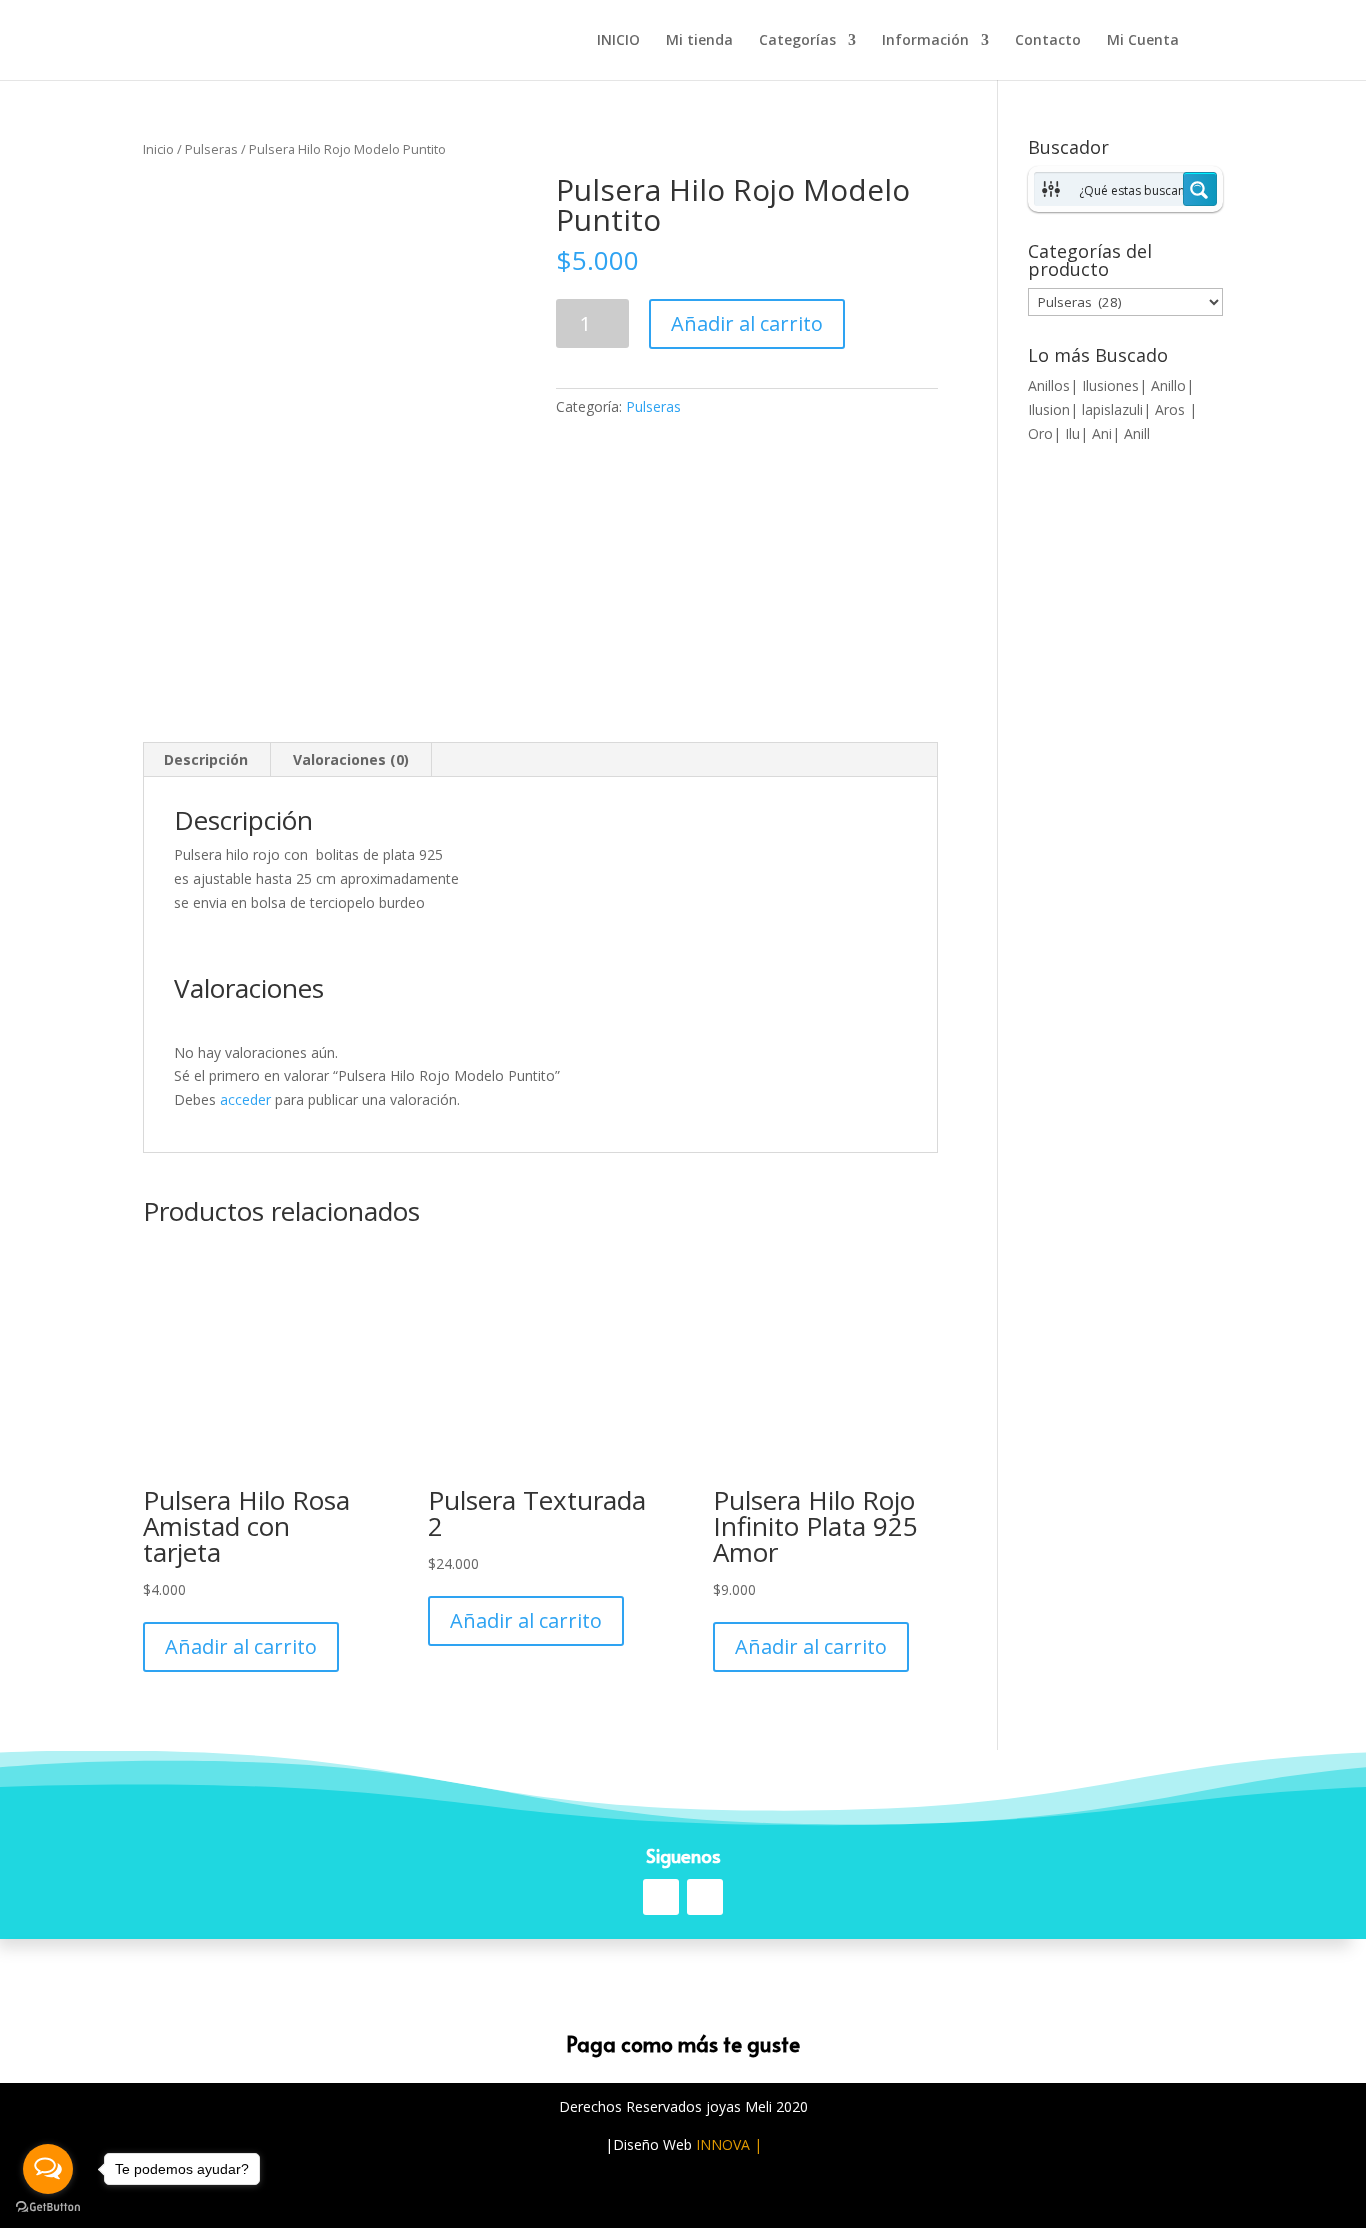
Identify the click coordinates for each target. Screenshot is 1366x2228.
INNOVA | (729, 2144)
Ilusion (1049, 409)
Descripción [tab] (206, 759)
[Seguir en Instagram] (705, 1897)
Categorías (797, 41)
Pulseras (211, 149)
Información (925, 41)
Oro (1040, 433)
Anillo (1168, 385)
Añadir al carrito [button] (241, 1646)
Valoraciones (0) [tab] (351, 759)
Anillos (1049, 385)
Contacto (1048, 41)
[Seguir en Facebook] (661, 1897)
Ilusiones (1110, 385)
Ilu (1072, 433)
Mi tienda (699, 41)
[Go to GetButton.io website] (48, 2207)
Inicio (158, 149)
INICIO (618, 41)
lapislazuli (1112, 409)
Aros (1172, 409)
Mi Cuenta (1143, 41)
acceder (245, 1099)
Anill (1137, 433)
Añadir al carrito (747, 323)
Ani (1102, 433)
